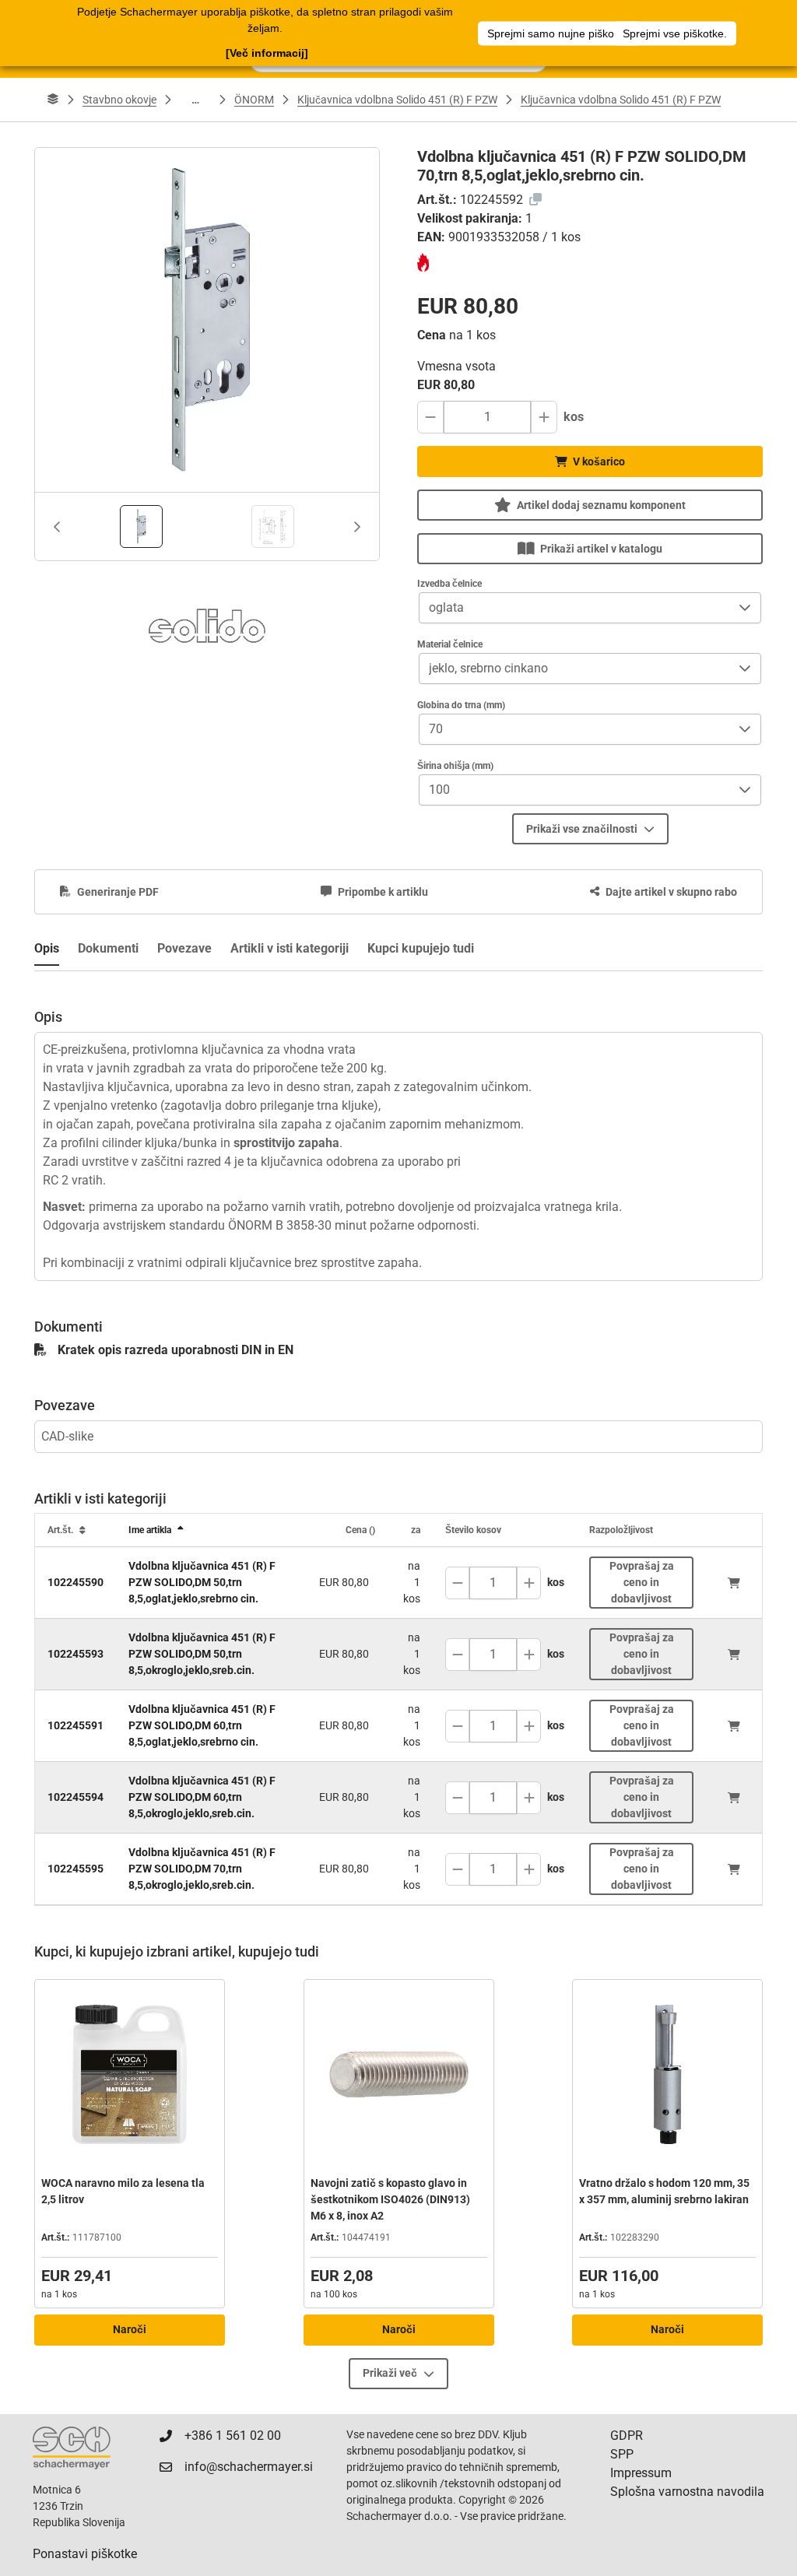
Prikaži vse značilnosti (582, 829)
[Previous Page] (57, 527)
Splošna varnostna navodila (687, 2492)
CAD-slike (67, 1436)
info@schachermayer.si (249, 2467)
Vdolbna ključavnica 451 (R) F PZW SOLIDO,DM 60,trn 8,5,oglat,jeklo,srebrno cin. (202, 1725)
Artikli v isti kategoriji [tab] (290, 948)
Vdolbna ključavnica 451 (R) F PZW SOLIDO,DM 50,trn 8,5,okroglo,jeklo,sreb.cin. (202, 1654)
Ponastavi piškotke (85, 2554)
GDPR (627, 2436)
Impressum (641, 2473)
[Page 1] (141, 526)
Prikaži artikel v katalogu (601, 549)
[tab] (141, 526)
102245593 (75, 1654)
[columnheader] (75, 1530)
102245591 (75, 1725)
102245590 (75, 1582)
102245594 (75, 1797)
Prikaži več (390, 2373)
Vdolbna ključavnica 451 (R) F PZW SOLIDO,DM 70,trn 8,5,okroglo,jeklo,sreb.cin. (202, 1869)
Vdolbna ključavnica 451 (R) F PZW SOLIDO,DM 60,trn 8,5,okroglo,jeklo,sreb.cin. (202, 1797)
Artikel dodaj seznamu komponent (601, 505)
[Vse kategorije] (53, 100)
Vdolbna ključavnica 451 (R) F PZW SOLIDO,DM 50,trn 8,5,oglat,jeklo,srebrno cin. (202, 1582)
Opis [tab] (47, 948)
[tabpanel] (398, 1126)
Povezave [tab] (184, 948)
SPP (622, 2454)
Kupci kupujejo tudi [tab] (421, 948)
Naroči (130, 2329)
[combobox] (574, 608)
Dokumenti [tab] (108, 948)
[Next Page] (357, 527)
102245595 (75, 1869)
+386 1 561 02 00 (233, 2436)
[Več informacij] (267, 53)
